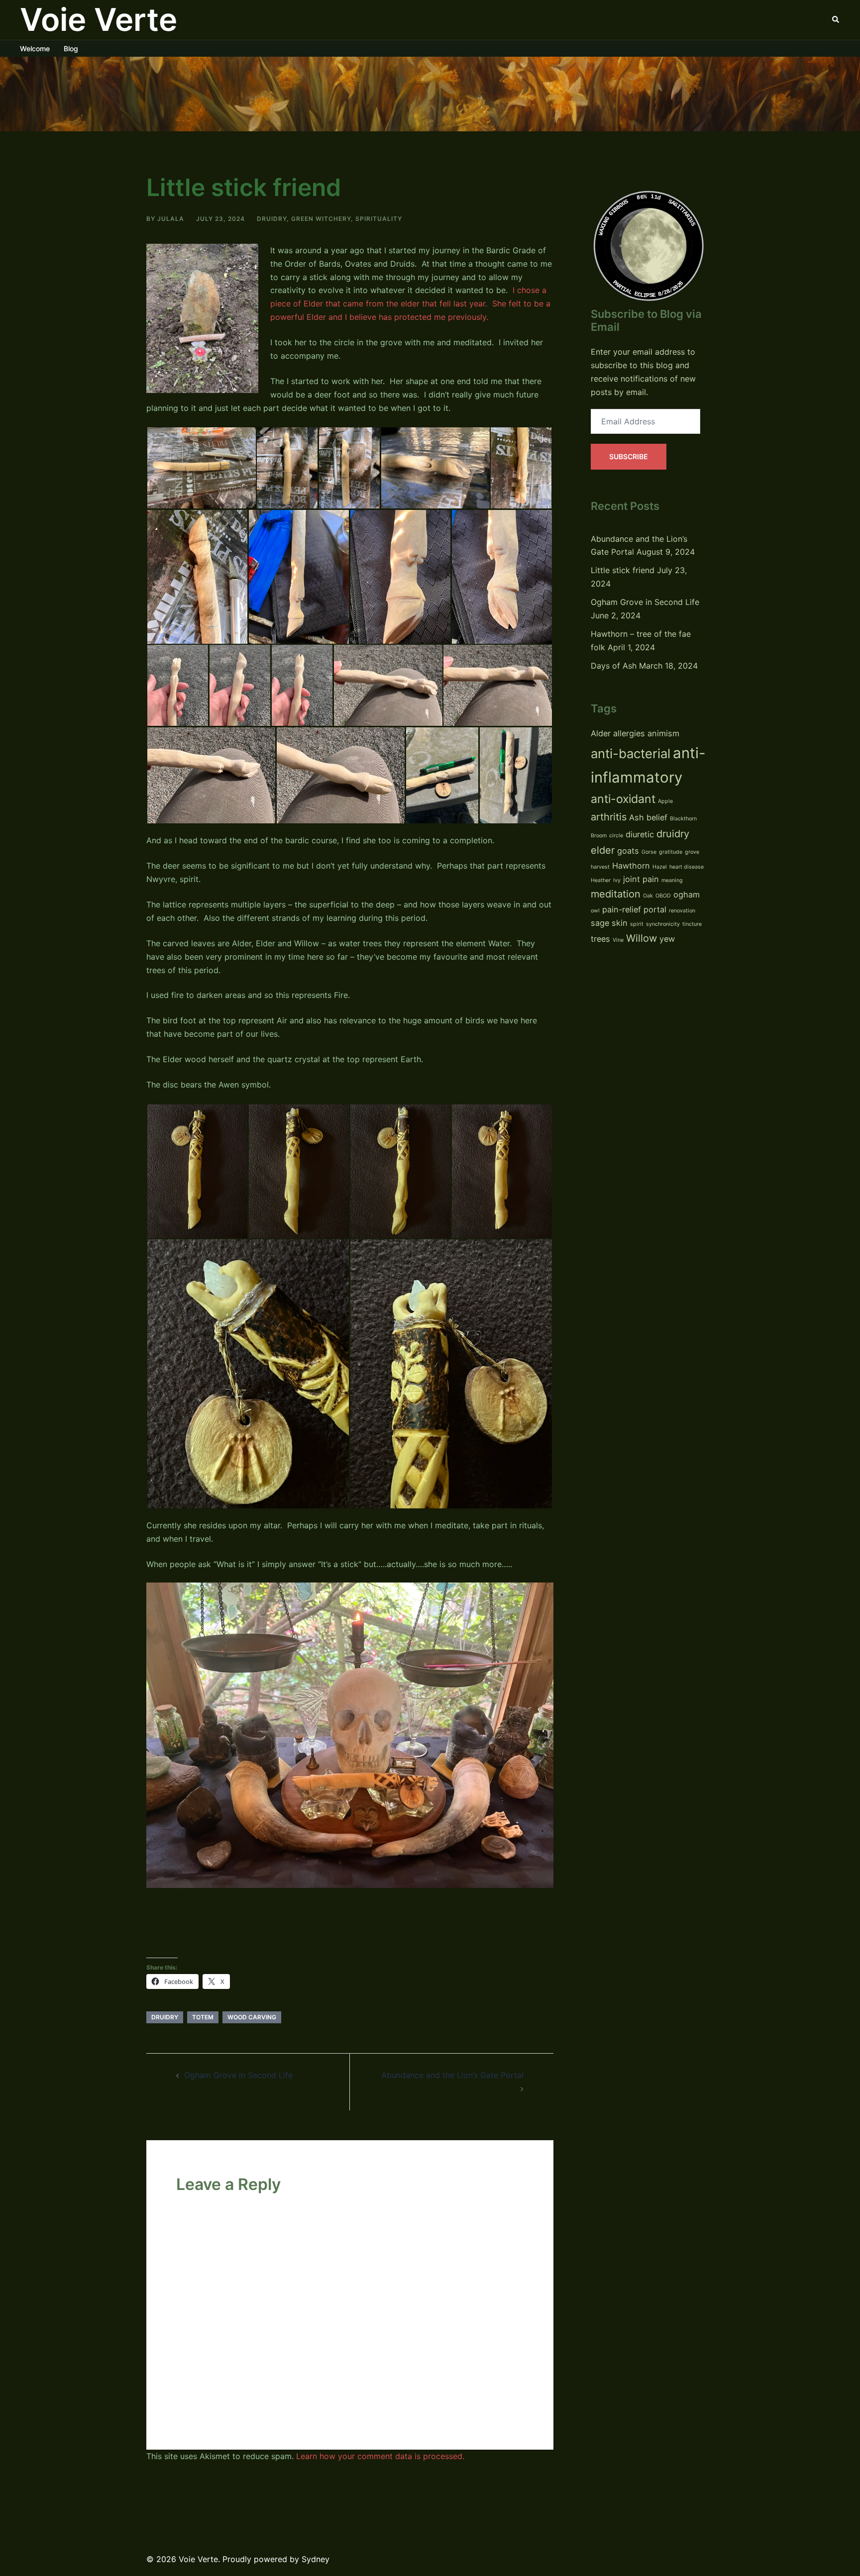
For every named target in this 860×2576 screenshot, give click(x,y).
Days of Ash (614, 666)
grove (692, 852)
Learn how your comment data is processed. (380, 2456)
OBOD (663, 896)
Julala (171, 219)
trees (600, 939)
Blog (71, 49)
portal (655, 909)
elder (603, 850)
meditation (616, 894)
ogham (687, 894)
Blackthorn (683, 819)
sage (600, 923)
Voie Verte (99, 19)
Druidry (272, 219)
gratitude (671, 852)
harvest (600, 867)
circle (616, 836)
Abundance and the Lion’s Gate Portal (452, 2075)
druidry (165, 2017)
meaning (672, 880)
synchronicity (663, 924)
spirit (637, 924)
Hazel (660, 867)
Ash (637, 817)
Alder (601, 733)
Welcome (35, 49)
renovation (682, 911)
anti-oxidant (623, 799)
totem (203, 2017)
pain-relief (622, 909)
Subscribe (629, 456)
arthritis (609, 817)
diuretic (640, 834)
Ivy (617, 880)
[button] (836, 20)
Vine (618, 940)
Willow (642, 938)
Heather (601, 880)
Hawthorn (631, 866)
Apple (665, 801)
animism (663, 733)
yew (667, 939)
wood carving (252, 2017)
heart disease (687, 867)
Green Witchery (321, 219)
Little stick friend (623, 570)
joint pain (641, 879)
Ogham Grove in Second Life (238, 2075)
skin (620, 923)
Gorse (649, 852)
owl (595, 911)
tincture (692, 924)
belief (657, 817)
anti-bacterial (631, 753)
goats (628, 851)
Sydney (316, 2559)
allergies (629, 733)
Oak (648, 896)
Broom (599, 836)
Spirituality (379, 219)
